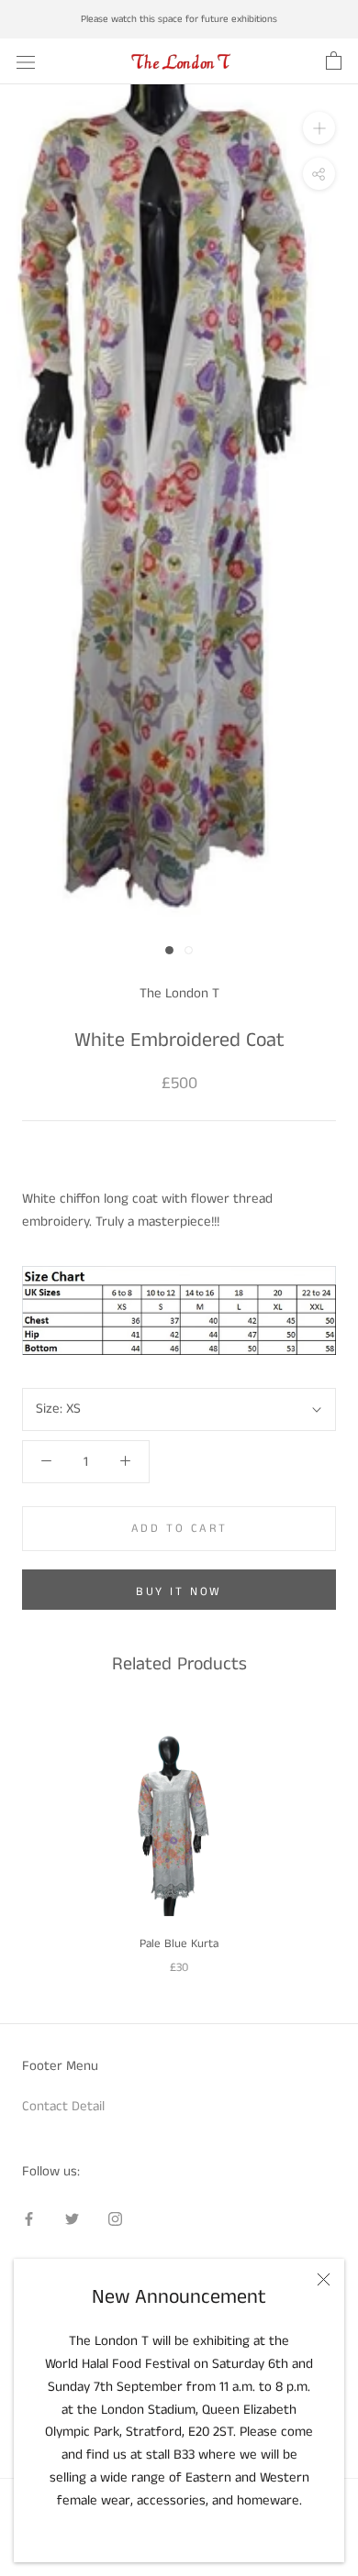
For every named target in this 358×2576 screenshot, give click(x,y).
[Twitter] (72, 2219)
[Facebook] (29, 2219)
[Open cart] (334, 61)
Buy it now (179, 1592)
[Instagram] (115, 2219)
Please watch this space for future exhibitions (179, 19)
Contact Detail (63, 2106)
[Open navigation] (26, 61)
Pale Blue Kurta (179, 1944)
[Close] (324, 2279)
